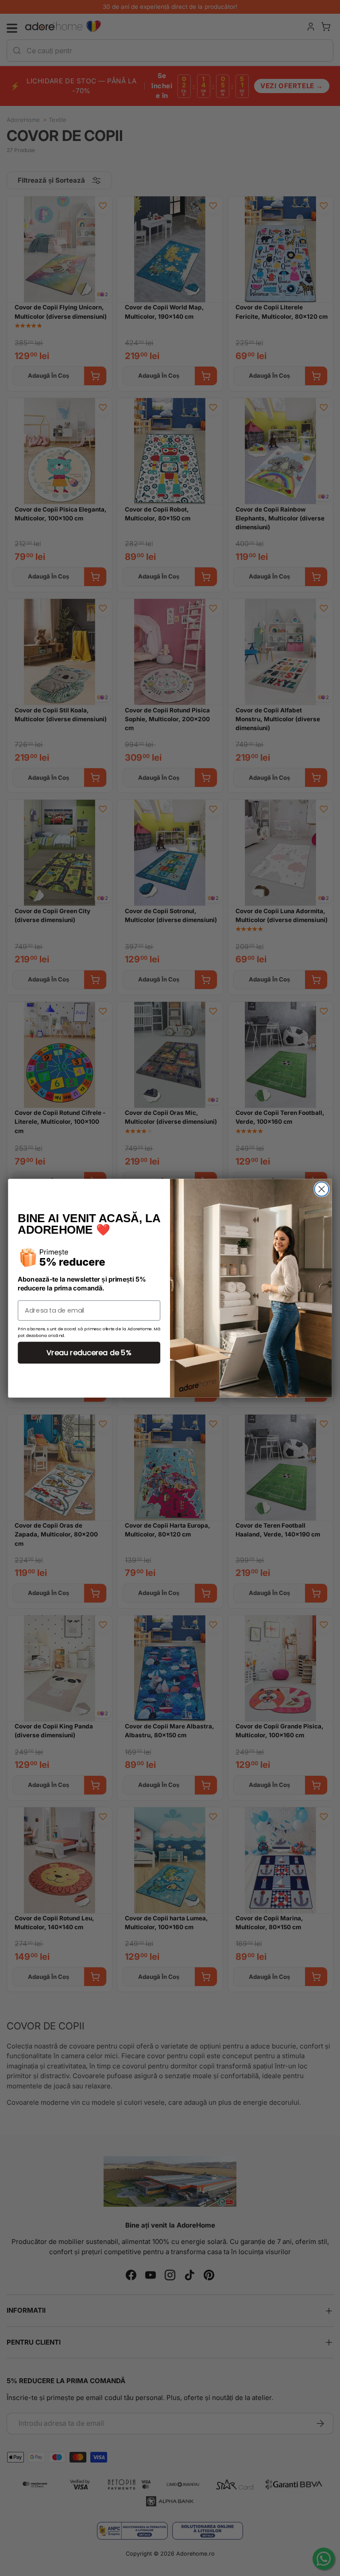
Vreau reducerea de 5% (89, 1352)
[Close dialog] (321, 1189)
